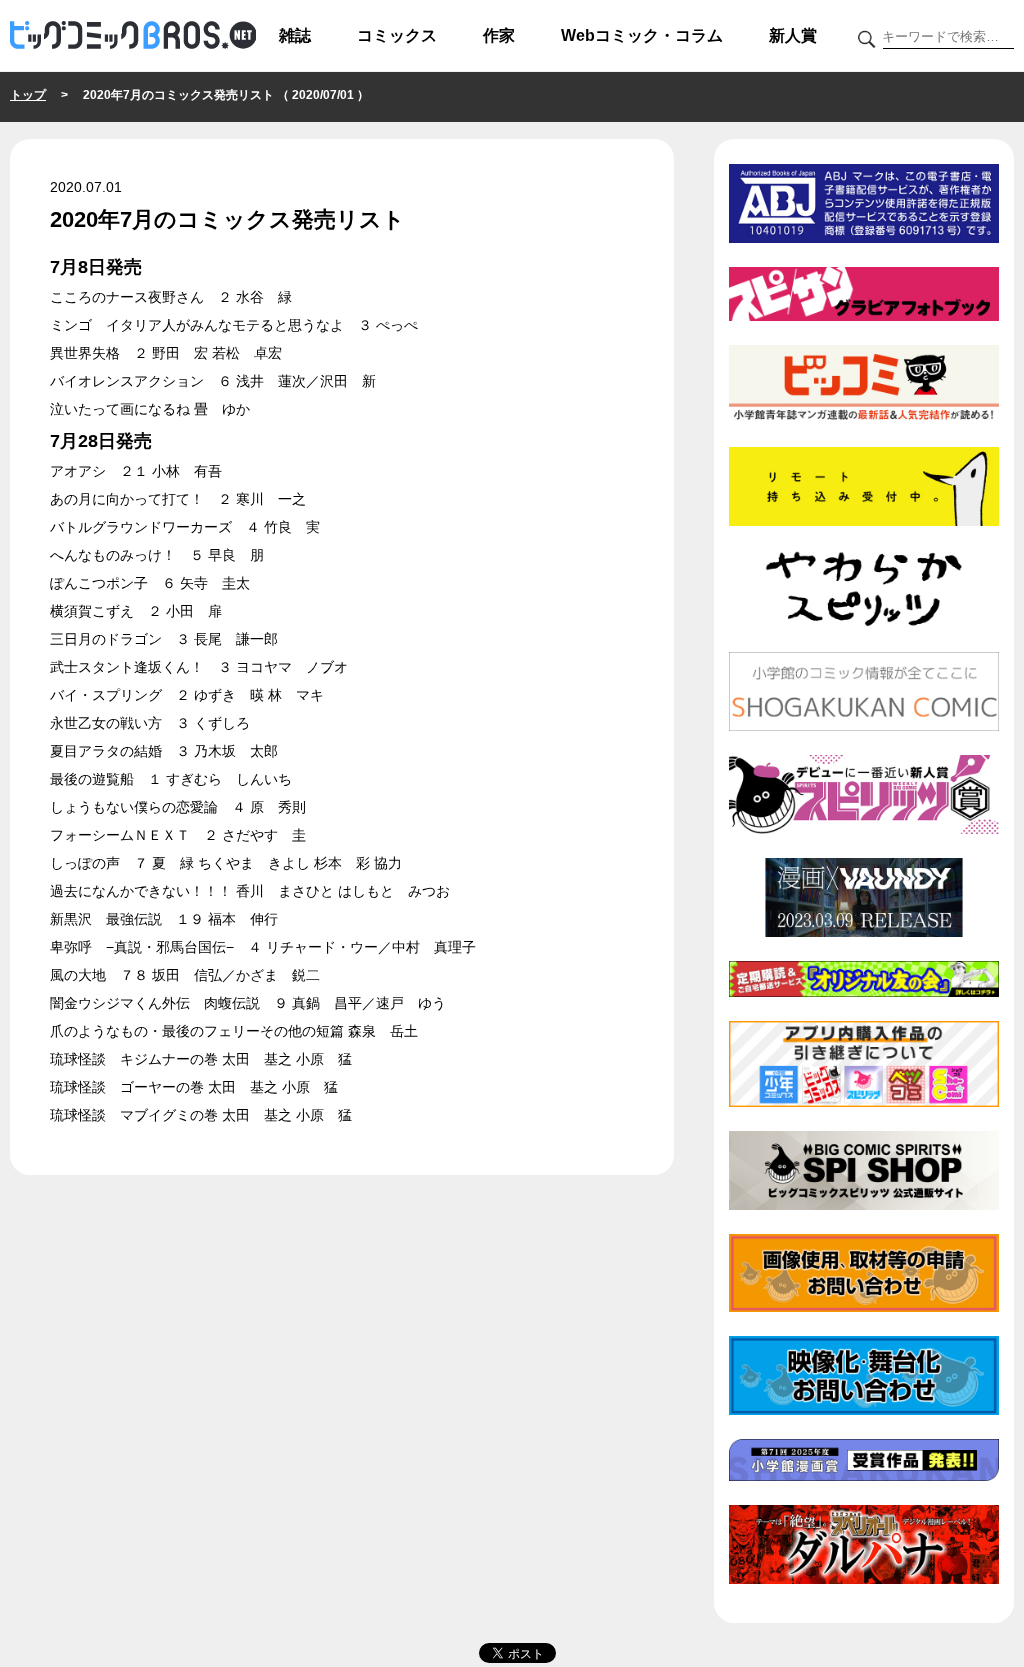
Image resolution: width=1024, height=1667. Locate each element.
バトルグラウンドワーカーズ (141, 527)
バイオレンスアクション (127, 381)
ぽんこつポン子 (99, 583)
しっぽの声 (85, 863)
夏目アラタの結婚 (106, 751)
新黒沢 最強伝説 (106, 919)
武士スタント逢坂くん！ (127, 667)
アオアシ (78, 471)
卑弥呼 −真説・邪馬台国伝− (142, 947)
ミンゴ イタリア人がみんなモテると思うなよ (197, 325)
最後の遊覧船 (92, 779)
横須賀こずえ (92, 611)
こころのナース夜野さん (127, 297)
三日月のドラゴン (106, 639)
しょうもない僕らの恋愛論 (134, 807)
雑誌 (295, 35)
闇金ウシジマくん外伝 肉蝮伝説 (155, 1003)
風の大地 (78, 975)
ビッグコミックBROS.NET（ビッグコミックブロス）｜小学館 (133, 36)
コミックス (397, 35)
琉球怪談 (78, 1059)
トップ (28, 95)
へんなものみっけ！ (113, 555)
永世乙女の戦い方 (106, 723)
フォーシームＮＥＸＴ (120, 835)
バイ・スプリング (106, 695)
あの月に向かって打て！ (127, 499)
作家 (499, 35)
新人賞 (793, 35)
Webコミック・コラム (642, 35)
